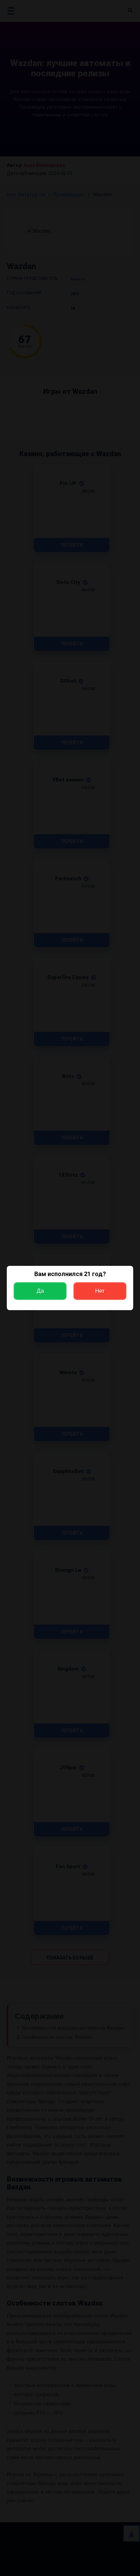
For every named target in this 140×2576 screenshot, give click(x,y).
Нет (100, 1291)
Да (40, 1291)
